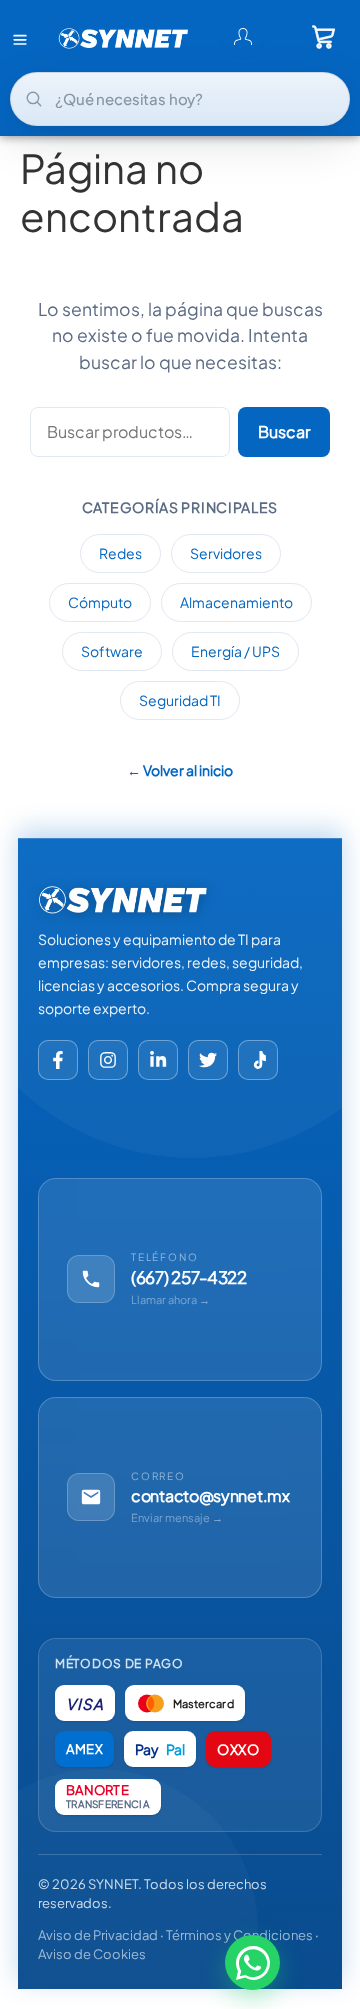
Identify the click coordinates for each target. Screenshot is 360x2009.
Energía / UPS (235, 651)
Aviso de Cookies (92, 1954)
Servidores (226, 553)
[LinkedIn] (158, 1060)
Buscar (284, 431)
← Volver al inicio (180, 770)
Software (112, 651)
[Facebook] (58, 1060)
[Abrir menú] (20, 39)
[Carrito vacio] (324, 37)
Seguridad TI (180, 700)
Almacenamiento (236, 602)
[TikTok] (258, 1060)
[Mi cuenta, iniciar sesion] (243, 37)
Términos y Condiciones (239, 1935)
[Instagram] (108, 1060)
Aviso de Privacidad (98, 1935)
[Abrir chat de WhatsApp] (252, 1964)
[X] (208, 1060)
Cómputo (100, 602)
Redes (120, 553)
